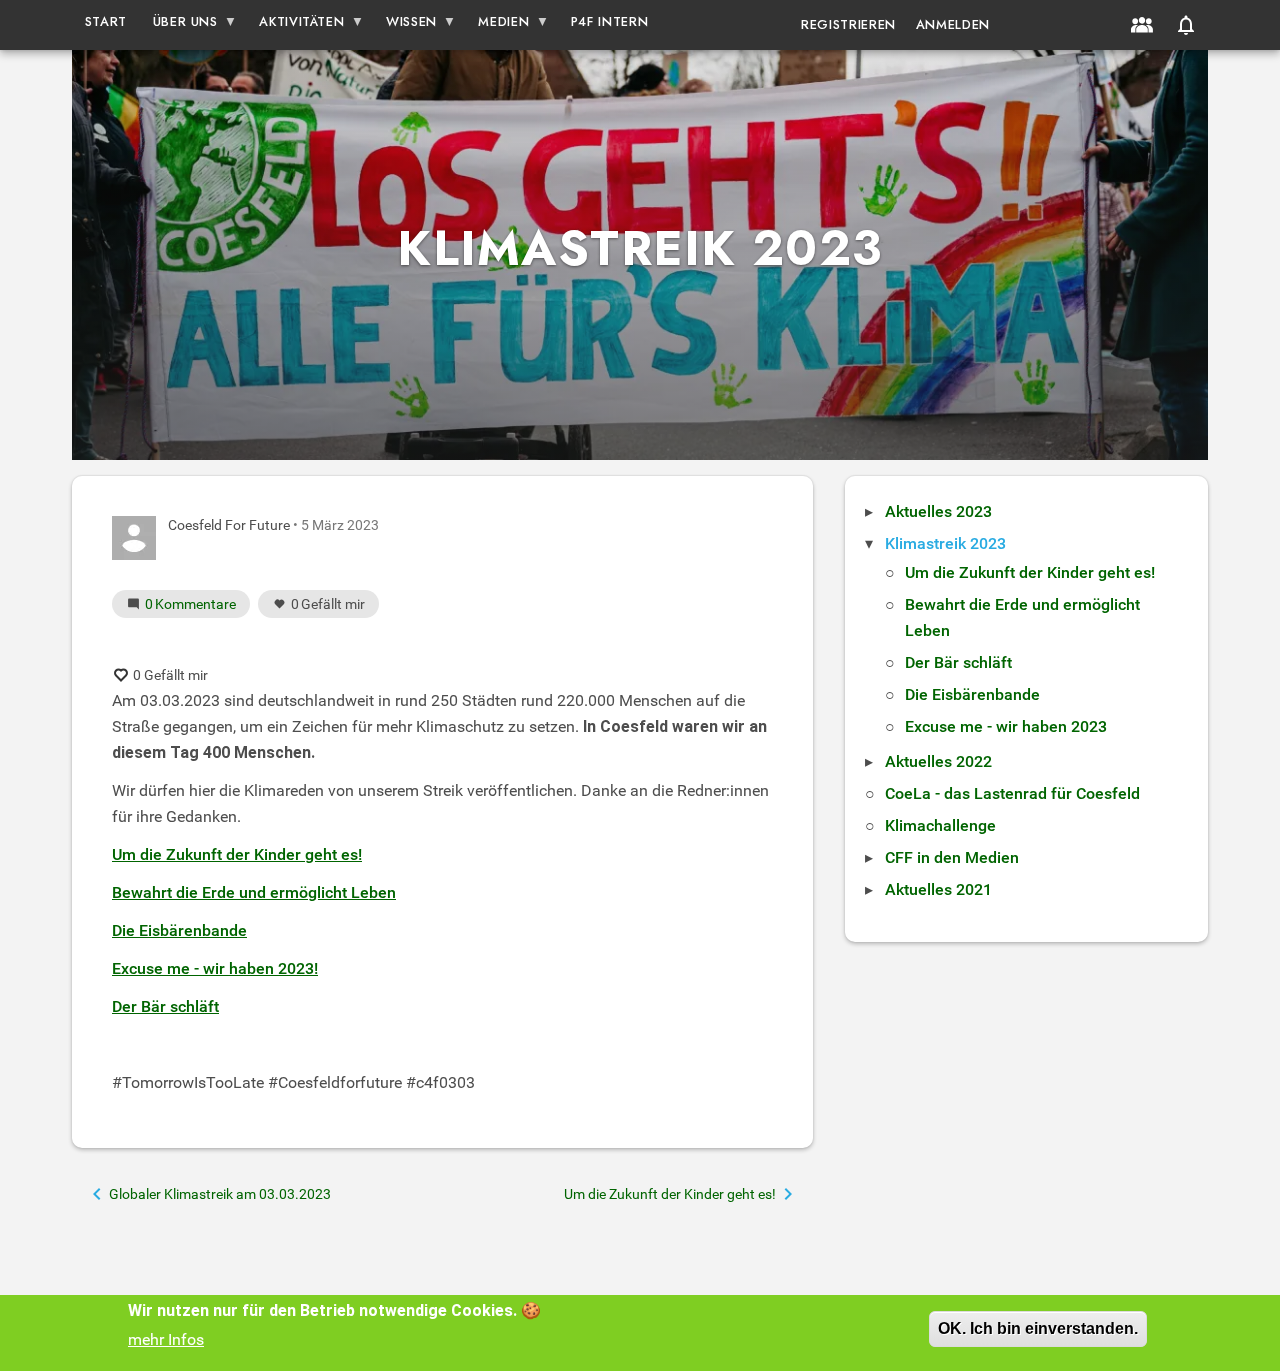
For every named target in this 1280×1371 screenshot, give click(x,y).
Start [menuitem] (106, 21)
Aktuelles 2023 (938, 511)
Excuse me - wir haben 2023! (215, 968)
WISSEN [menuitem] (405, 25)
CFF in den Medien (952, 857)
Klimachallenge (940, 825)
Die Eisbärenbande (972, 694)
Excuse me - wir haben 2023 (1006, 726)
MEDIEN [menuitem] (498, 25)
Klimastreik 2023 (945, 543)
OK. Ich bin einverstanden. (1038, 1328)
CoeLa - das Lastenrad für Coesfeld (1012, 793)
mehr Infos (166, 1339)
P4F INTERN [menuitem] (609, 21)
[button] (1186, 25)
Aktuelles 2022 (938, 761)
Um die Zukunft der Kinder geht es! (1030, 572)
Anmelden (953, 24)
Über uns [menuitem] (179, 25)
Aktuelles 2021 (938, 889)
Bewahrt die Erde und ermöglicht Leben (254, 892)
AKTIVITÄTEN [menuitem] (296, 25)
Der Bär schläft (958, 662)
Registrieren (848, 24)
